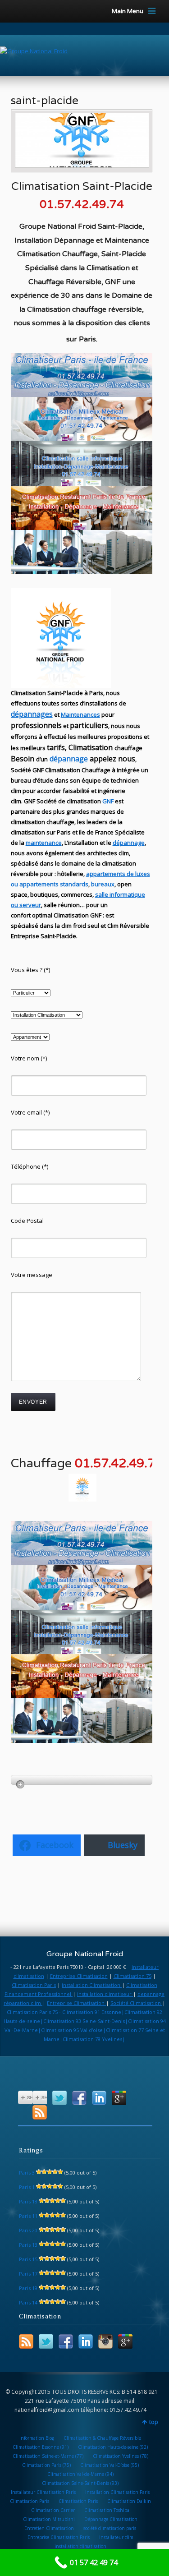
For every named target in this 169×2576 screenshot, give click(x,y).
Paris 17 (28, 2274)
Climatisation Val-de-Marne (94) (80, 2474)
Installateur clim (116, 2537)
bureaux (103, 884)
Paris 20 (28, 2230)
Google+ (119, 2098)
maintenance (44, 843)
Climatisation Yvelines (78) (121, 2456)
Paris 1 (27, 2187)
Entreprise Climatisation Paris (59, 2537)
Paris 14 (28, 2302)
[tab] (82, 1780)
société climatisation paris (110, 2528)
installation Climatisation (92, 1985)
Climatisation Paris (34, 1985)
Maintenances (80, 714)
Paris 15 (28, 2259)
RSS (40, 2112)
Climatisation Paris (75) (46, 2465)
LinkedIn (99, 2098)
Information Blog (37, 2438)
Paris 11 (28, 2216)
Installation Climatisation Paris (117, 2492)
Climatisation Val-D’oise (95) (110, 2465)
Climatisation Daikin (129, 2501)
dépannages (32, 714)
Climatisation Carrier (53, 2510)
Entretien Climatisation (49, 2528)
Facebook (79, 2098)
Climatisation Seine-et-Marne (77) (48, 2456)
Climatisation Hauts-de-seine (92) (113, 2447)
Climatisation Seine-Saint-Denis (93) (80, 2483)
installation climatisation (80, 2546)
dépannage (69, 759)
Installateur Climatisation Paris (43, 2492)
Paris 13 (28, 2245)
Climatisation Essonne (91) (41, 2447)
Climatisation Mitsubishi (49, 2519)
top (154, 2422)
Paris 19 (28, 2288)
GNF (108, 801)
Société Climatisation (136, 2003)
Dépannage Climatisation (111, 2519)
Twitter (59, 2098)
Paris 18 (28, 2201)
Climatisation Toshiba (107, 2510)
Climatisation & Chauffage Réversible (102, 2438)
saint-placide (45, 101)
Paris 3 (27, 2173)
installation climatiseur (105, 1994)
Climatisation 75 (132, 1976)
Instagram (105, 2341)
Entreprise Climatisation (79, 1976)
